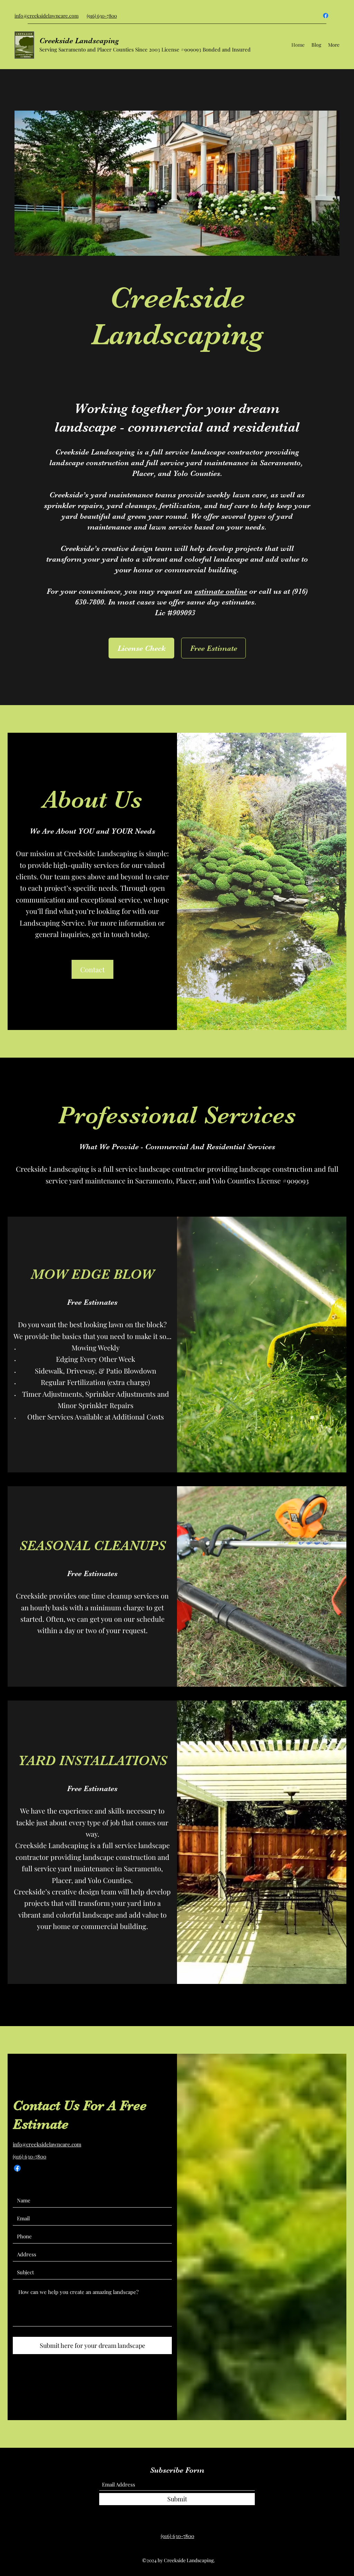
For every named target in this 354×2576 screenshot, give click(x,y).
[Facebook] (326, 16)
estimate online (221, 591)
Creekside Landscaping (79, 41)
